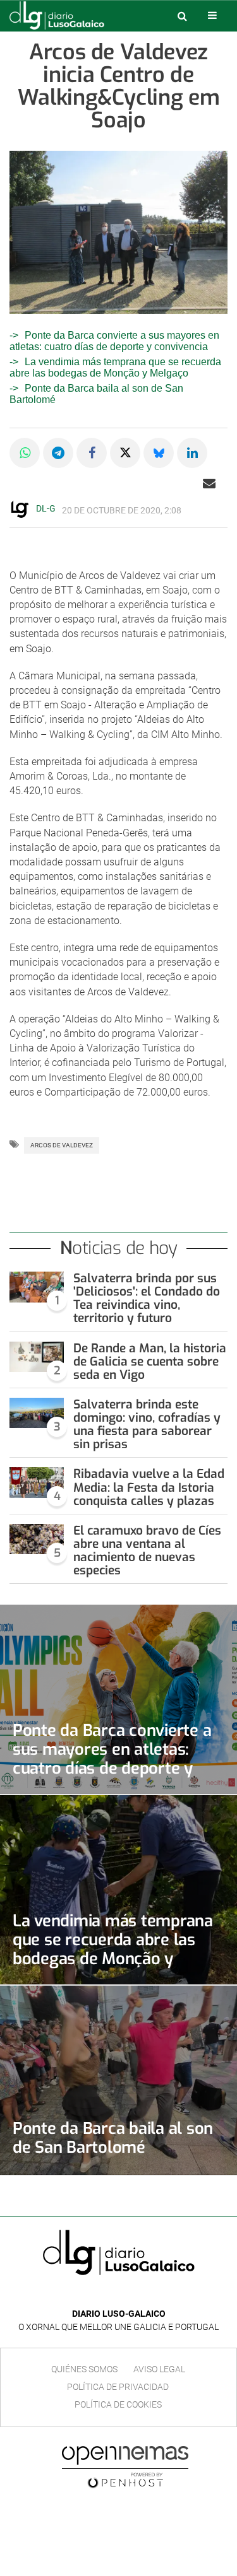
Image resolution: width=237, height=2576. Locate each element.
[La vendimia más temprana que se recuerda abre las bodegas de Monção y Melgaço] (118, 1890)
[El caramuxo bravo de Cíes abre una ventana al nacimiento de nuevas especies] (37, 1539)
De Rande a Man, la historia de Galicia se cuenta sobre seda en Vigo (150, 1361)
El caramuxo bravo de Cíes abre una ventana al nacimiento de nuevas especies (147, 1550)
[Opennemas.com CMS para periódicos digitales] (125, 2467)
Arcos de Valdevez (62, 1145)
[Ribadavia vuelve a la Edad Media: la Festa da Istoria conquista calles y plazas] (37, 1483)
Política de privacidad (118, 2387)
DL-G (46, 508)
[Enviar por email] (209, 483)
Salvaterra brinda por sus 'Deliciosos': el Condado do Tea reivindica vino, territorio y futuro (147, 1298)
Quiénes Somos (84, 2369)
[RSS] (148, 2295)
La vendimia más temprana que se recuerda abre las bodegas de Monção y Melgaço (115, 367)
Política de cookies (118, 2404)
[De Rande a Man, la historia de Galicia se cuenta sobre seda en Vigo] (37, 1357)
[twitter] (128, 2295)
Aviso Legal (159, 2369)
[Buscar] (182, 16)
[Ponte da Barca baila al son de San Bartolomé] (118, 2080)
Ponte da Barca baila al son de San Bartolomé (113, 2138)
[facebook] (109, 2295)
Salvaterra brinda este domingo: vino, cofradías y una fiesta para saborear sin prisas (147, 1424)
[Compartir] (25, 453)
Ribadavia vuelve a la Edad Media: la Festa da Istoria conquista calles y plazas (149, 1487)
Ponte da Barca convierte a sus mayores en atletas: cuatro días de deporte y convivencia (114, 341)
